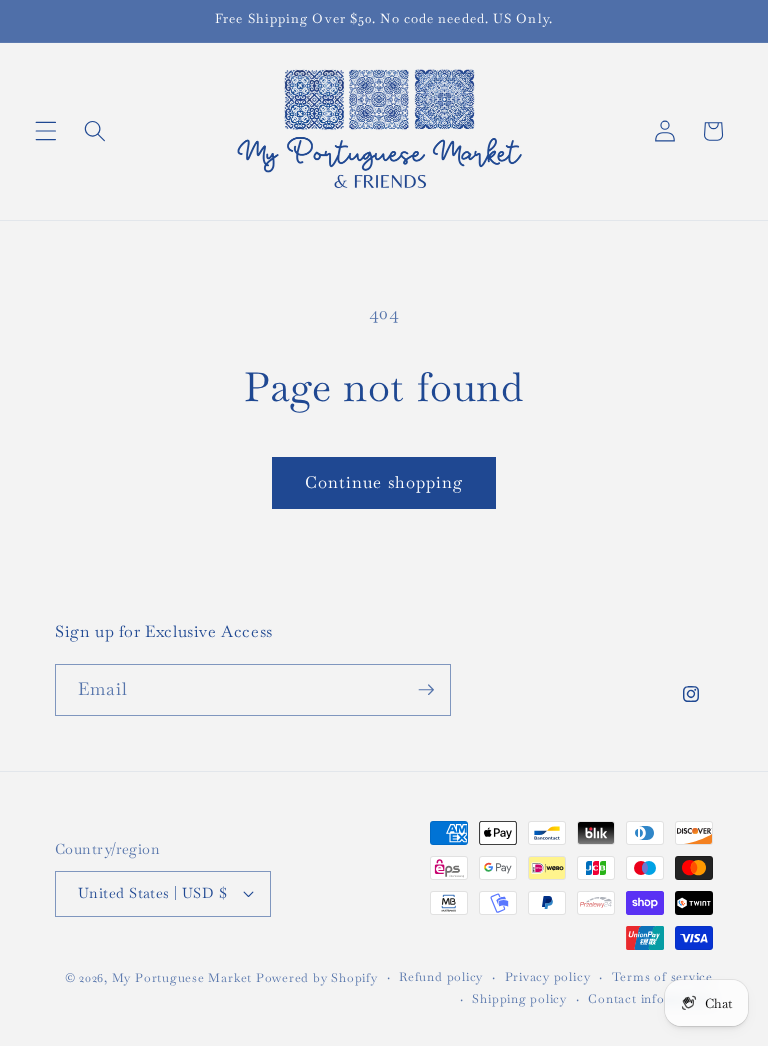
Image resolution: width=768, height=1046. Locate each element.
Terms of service (662, 977)
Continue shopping (384, 482)
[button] (46, 131)
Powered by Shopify (317, 978)
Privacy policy (548, 977)
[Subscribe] (426, 690)
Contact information (650, 999)
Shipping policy (519, 999)
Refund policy (441, 977)
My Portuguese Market (182, 978)
